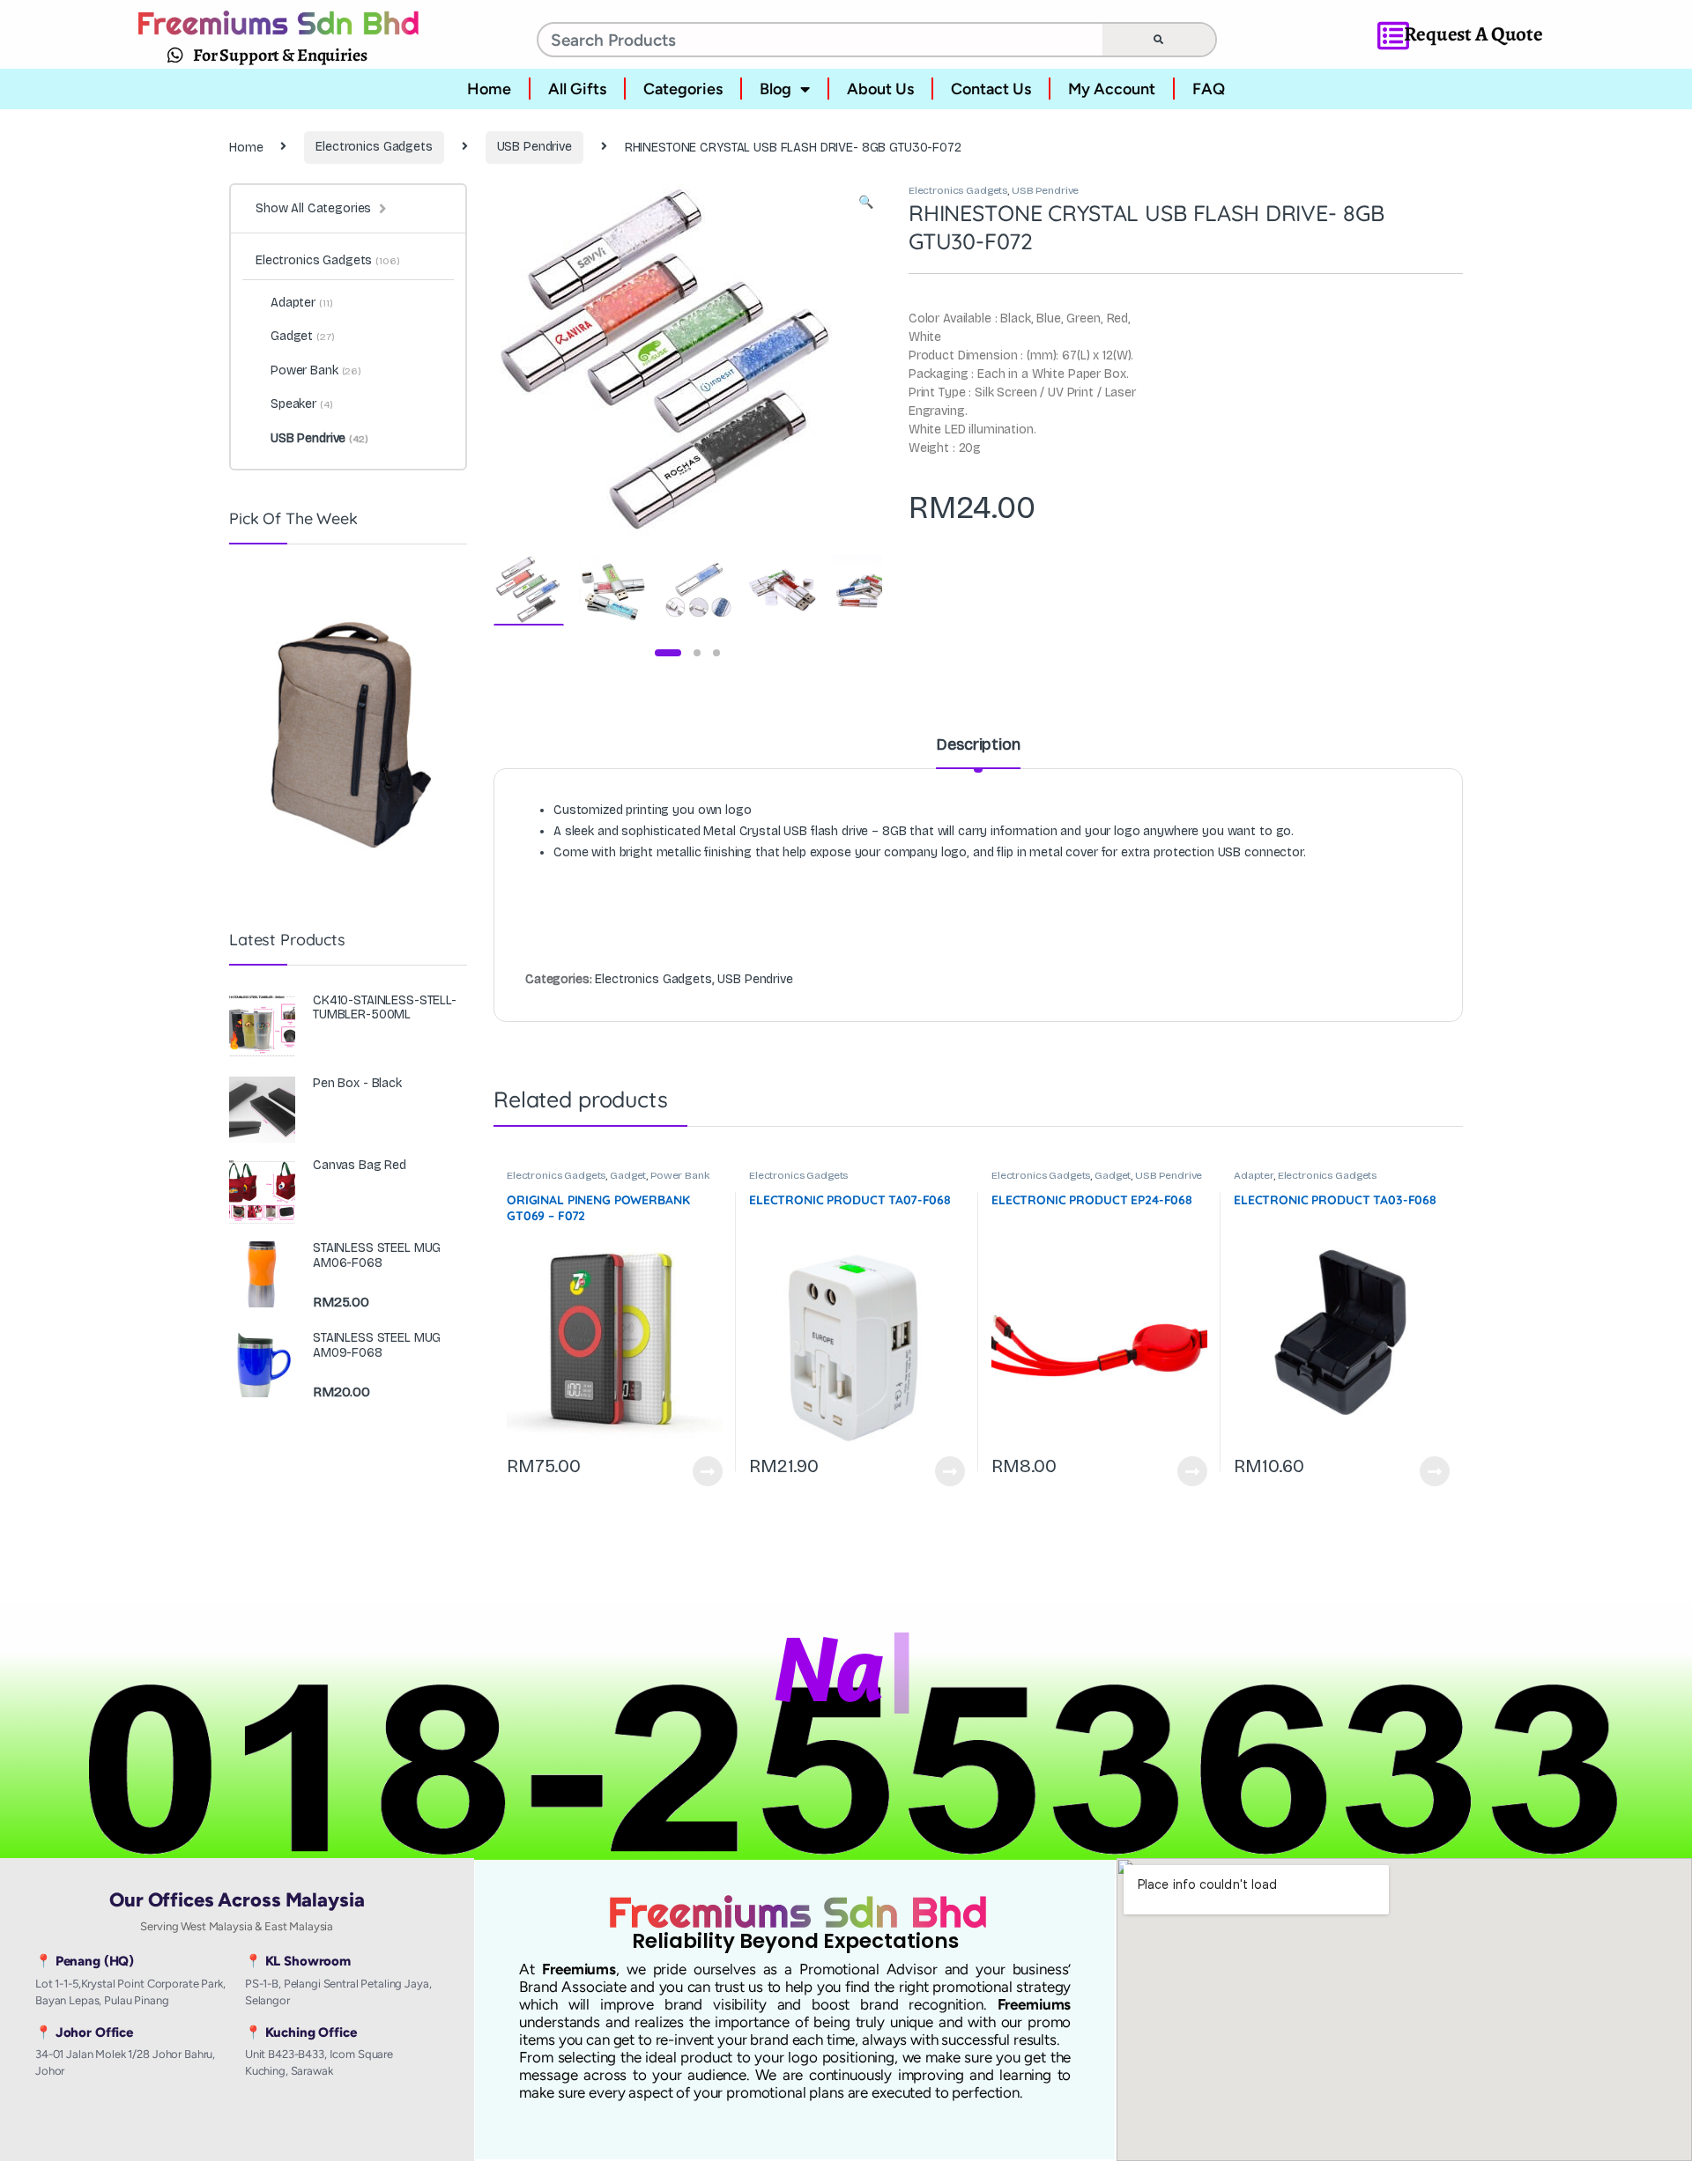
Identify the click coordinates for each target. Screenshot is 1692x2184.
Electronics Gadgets (374, 147)
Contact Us (991, 89)
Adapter (1254, 1175)
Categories (683, 89)
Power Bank (680, 1175)
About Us (880, 89)
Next (842, 358)
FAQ (1209, 89)
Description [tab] (978, 745)
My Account (1112, 89)
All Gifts (577, 89)
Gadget (628, 1175)
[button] (866, 203)
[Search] (1159, 40)
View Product (700, 1471)
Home (489, 89)
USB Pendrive (534, 147)
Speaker (302, 404)
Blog (775, 89)
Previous (545, 358)
